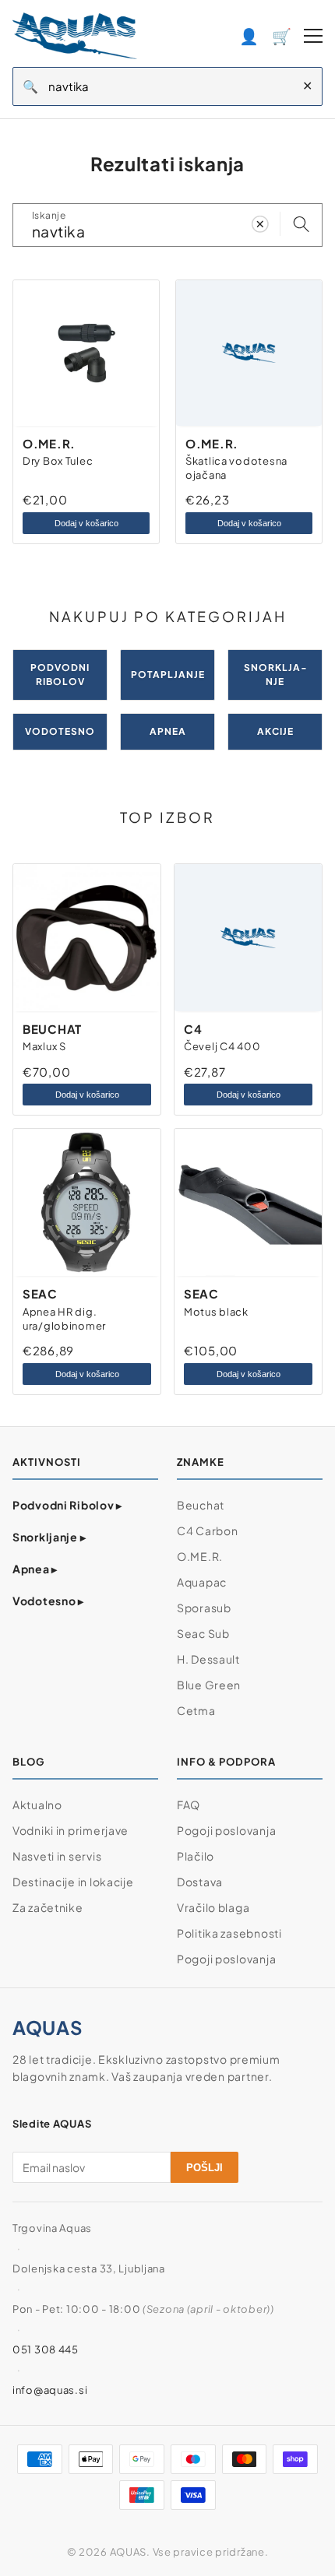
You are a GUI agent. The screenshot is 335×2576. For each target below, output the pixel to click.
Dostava (200, 1882)
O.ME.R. (200, 1556)
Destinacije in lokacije (73, 1882)
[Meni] (313, 36)
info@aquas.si (50, 2390)
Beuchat (201, 1505)
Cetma (196, 1710)
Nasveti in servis (57, 1856)
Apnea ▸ (35, 1569)
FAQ (189, 1805)
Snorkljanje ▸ (49, 1537)
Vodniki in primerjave (71, 1830)
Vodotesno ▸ (48, 1601)
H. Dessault (208, 1659)
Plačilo (196, 1856)
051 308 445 (46, 2349)
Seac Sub (203, 1633)
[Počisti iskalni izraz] (260, 225)
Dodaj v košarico (86, 523)
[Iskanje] (301, 225)
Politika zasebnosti (229, 1933)
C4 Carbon (207, 1530)
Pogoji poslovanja (226, 1830)
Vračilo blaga (213, 1907)
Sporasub (204, 1608)
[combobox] (171, 86)
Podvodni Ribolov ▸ (67, 1505)
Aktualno (37, 1805)
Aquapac (202, 1582)
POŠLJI (205, 2168)
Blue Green (209, 1685)
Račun (249, 35)
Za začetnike (48, 1907)
